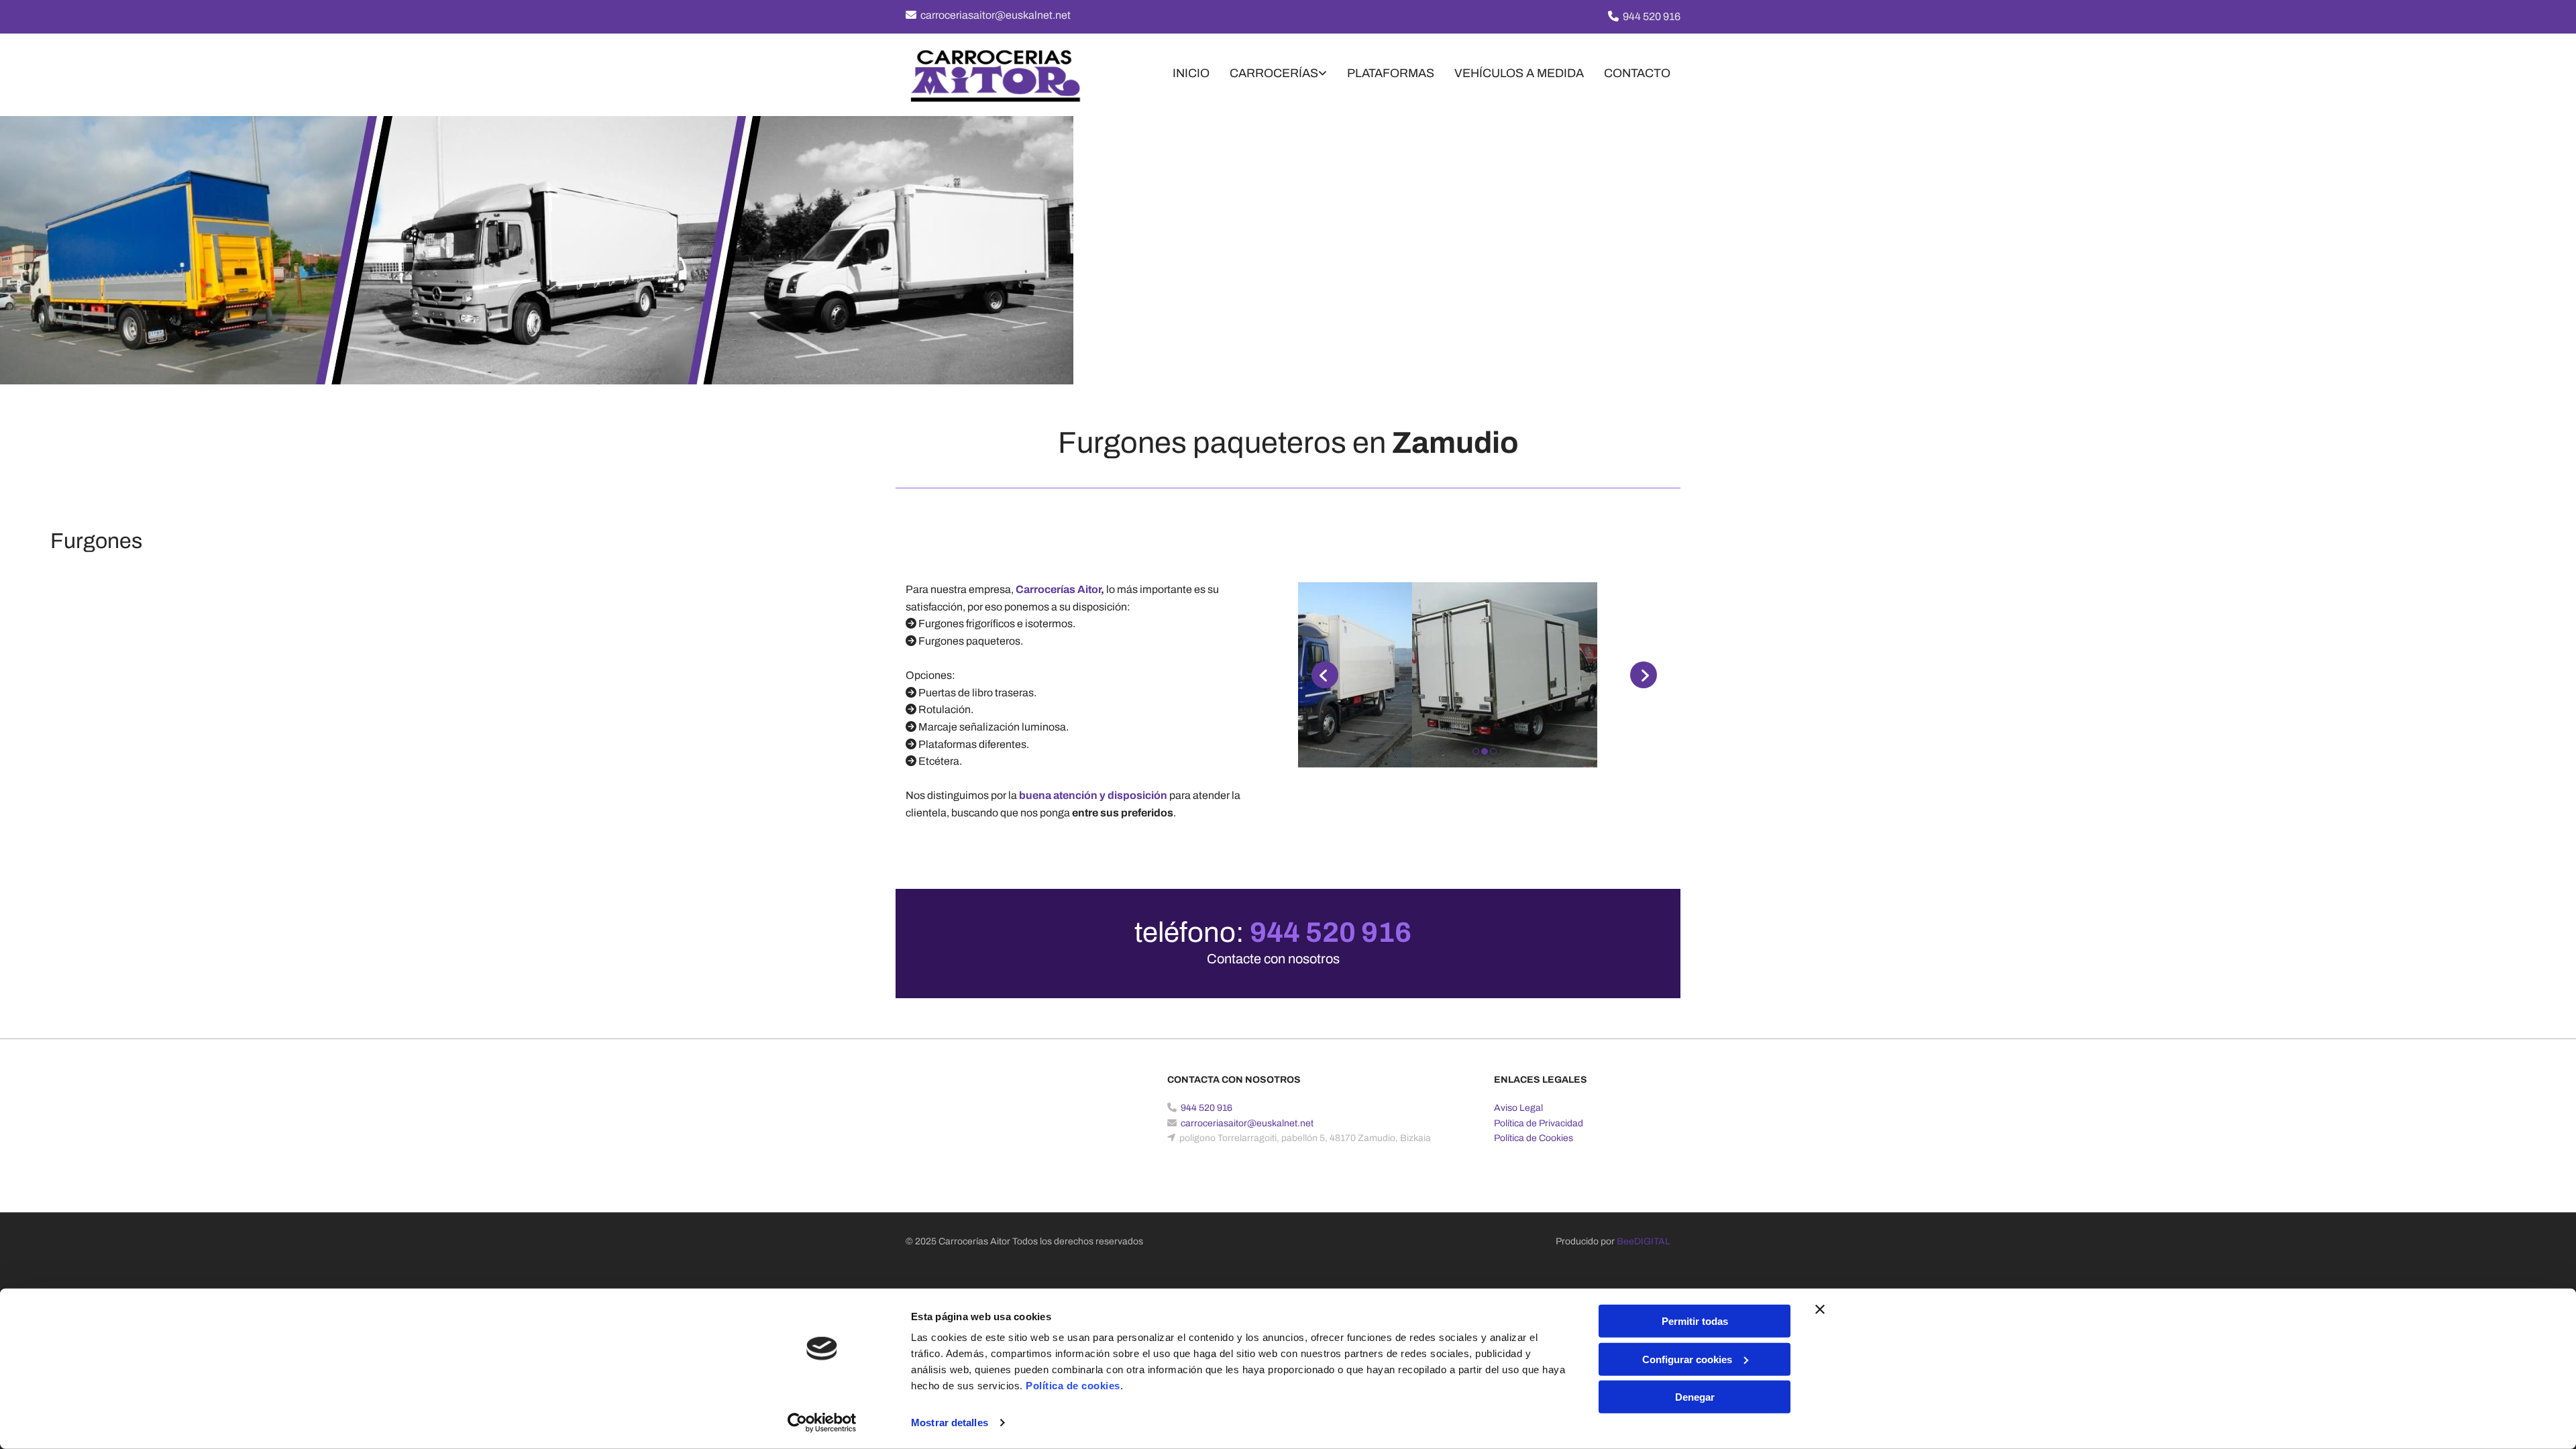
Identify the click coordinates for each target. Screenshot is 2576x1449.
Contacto (1637, 73)
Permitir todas (1695, 1321)
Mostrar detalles (950, 1423)
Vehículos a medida (1519, 73)
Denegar (1695, 1397)
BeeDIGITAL (1644, 1241)
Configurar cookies (1687, 1359)
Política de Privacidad (1539, 1123)
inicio (1191, 73)
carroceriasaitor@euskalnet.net (996, 15)
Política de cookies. (1074, 1386)
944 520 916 (1652, 16)
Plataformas (1391, 73)
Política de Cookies (1534, 1138)
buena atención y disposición (1093, 795)
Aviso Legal (1518, 1108)
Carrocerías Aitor (1058, 589)
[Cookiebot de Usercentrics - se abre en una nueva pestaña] (822, 1423)
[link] (1268, 75)
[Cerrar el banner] (1820, 1309)
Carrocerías (1274, 73)
